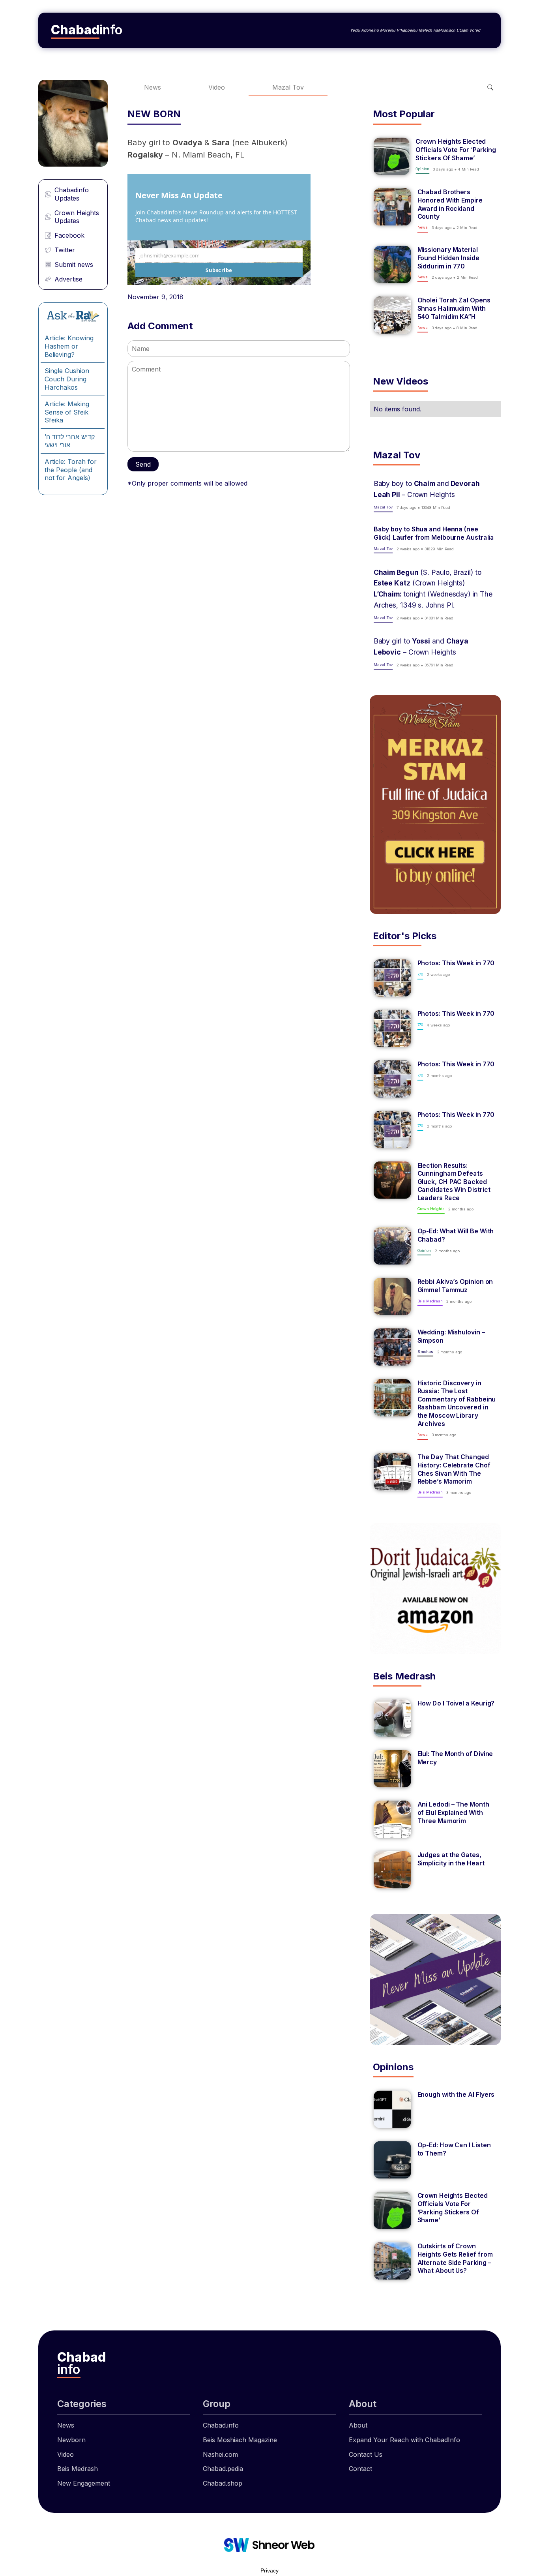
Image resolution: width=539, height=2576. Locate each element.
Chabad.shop (223, 2483)
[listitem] (435, 156)
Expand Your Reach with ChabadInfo (404, 2440)
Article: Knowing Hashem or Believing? (69, 346)
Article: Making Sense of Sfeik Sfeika (67, 412)
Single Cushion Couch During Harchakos (67, 379)
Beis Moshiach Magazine (240, 2440)
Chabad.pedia (223, 2469)
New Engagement (84, 2483)
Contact (360, 2469)
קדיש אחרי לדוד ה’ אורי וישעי (70, 441)
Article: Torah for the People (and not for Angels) (71, 470)
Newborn (71, 2440)
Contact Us (366, 2454)
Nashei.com (220, 2454)
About (358, 2425)
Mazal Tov (288, 87)
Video (217, 87)
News (153, 87)
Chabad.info (221, 2425)
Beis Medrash (78, 2469)
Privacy (269, 2570)
